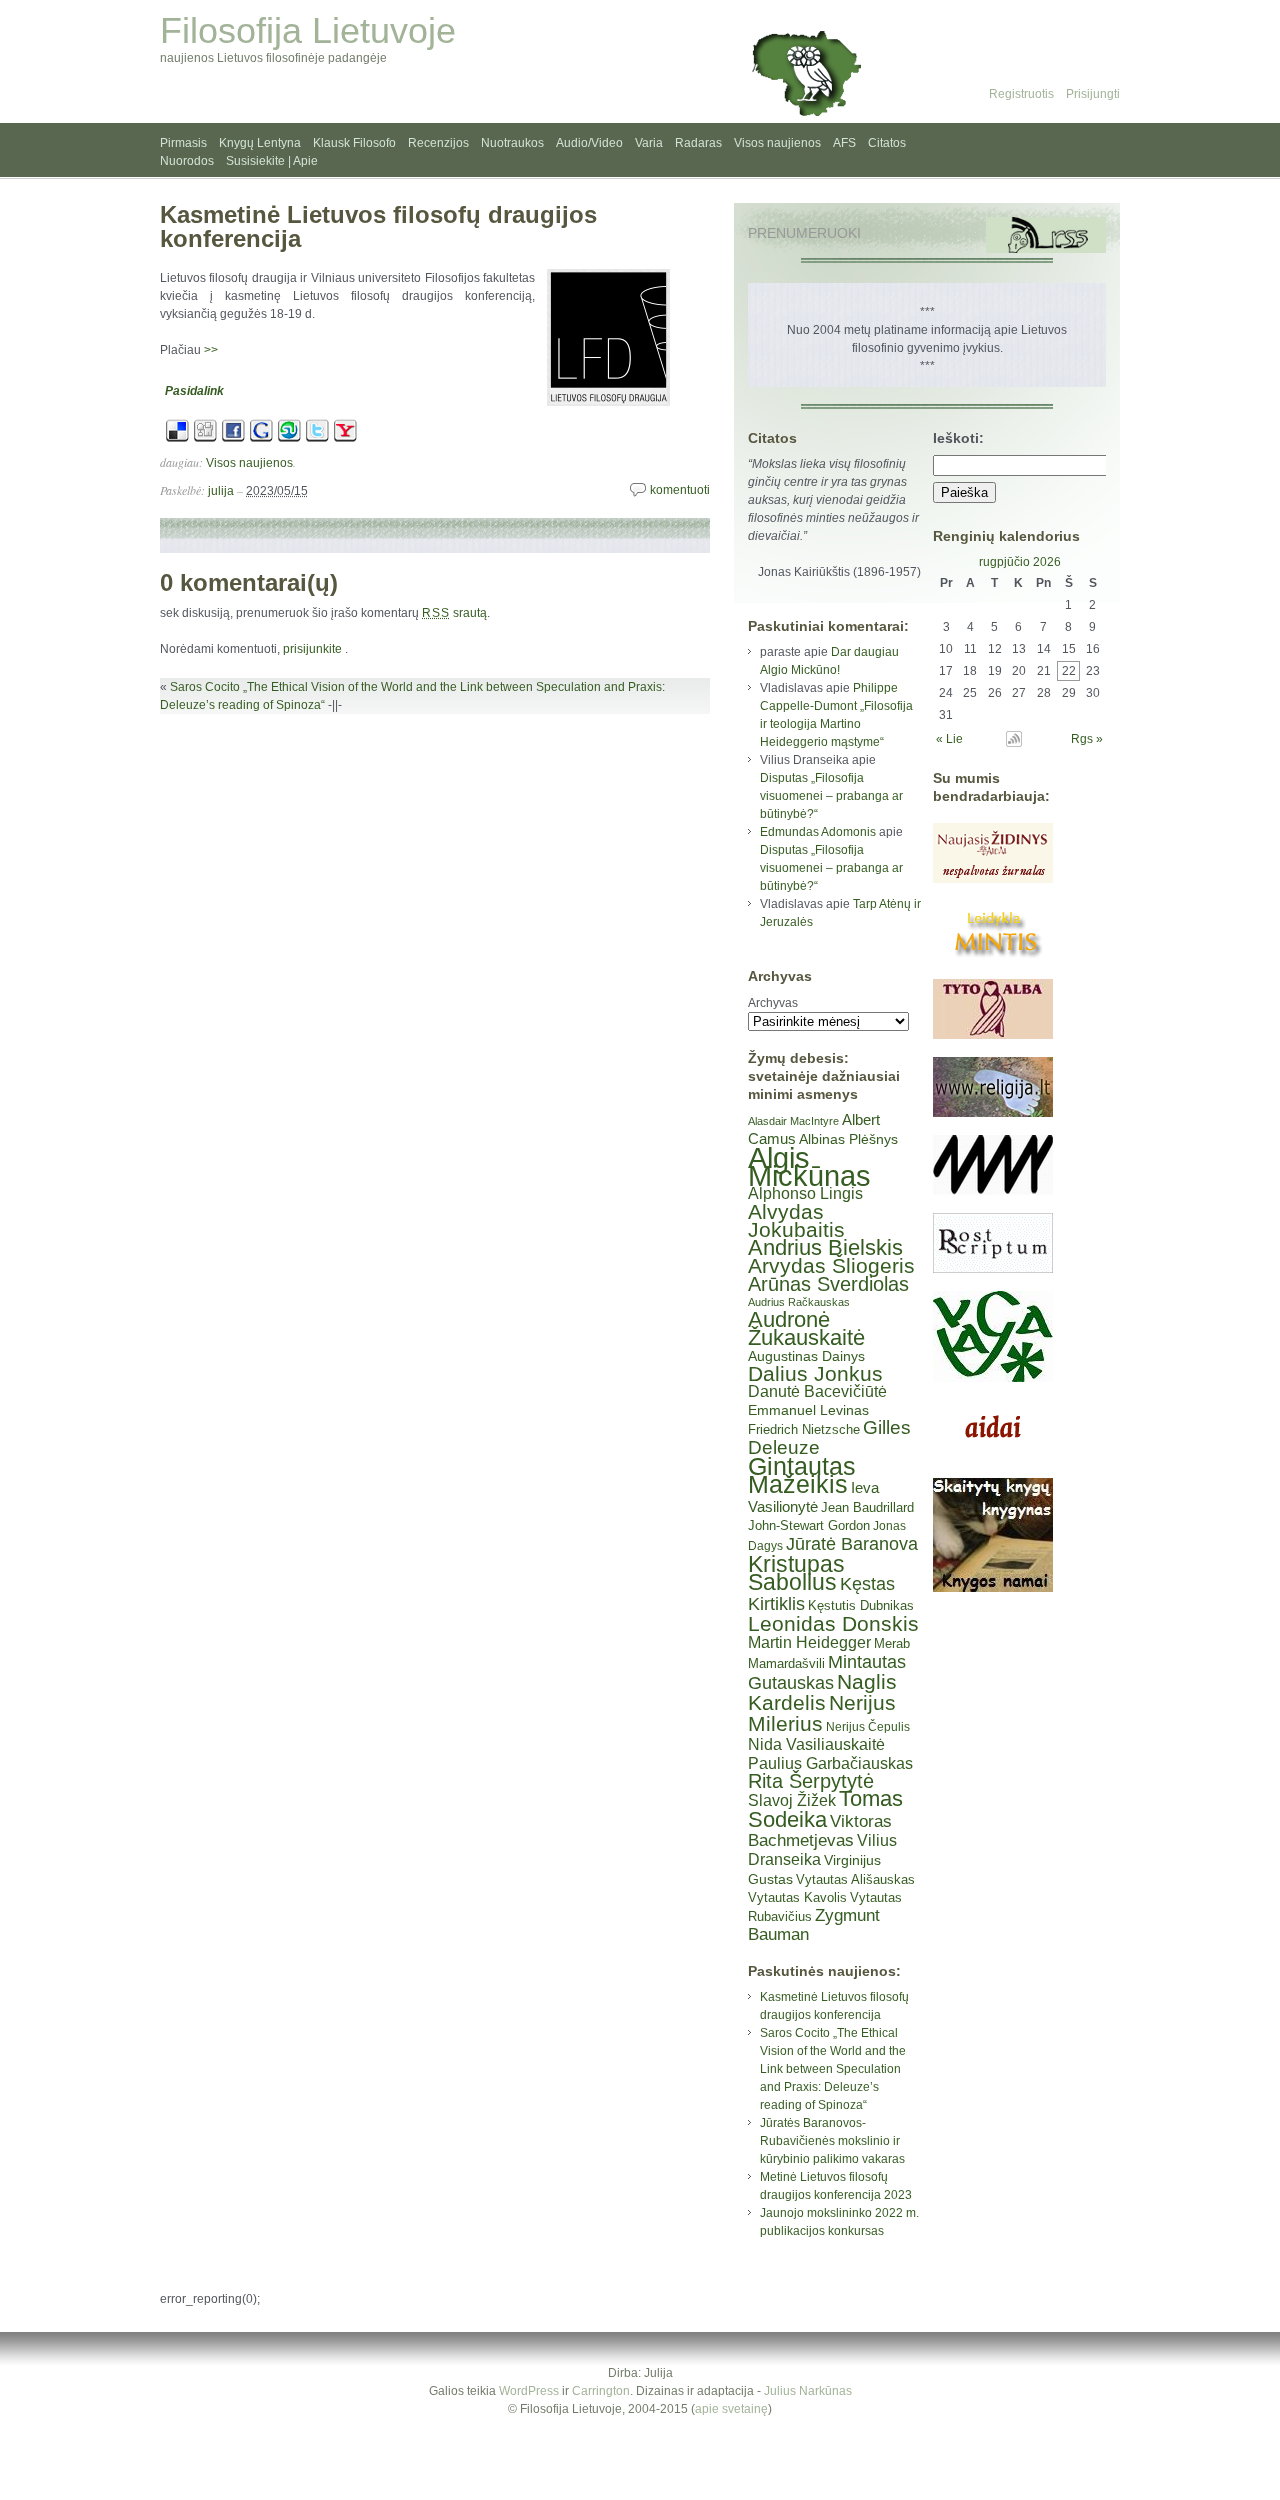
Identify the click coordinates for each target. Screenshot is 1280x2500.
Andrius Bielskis (825, 1247)
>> (211, 350)
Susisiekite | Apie (272, 161)
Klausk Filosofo (354, 143)
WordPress (529, 2391)
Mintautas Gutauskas (827, 1672)
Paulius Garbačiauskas (830, 1763)
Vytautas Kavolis (797, 1897)
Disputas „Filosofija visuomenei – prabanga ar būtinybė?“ (831, 796)
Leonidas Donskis (833, 1623)
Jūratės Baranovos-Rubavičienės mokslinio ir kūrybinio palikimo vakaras (832, 2141)
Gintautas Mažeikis (802, 1475)
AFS (844, 143)
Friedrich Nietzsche (804, 1429)
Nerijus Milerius (822, 1713)
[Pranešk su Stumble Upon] (289, 439)
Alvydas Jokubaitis (796, 1220)
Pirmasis (183, 143)
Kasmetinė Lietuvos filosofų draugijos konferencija (378, 226)
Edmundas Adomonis (818, 832)
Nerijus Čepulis (868, 1727)
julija (221, 491)
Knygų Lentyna (260, 143)
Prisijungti (1093, 94)
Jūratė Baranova (852, 1544)
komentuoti (680, 490)
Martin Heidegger (809, 1642)
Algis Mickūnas (809, 1166)
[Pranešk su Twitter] (317, 439)
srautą (454, 613)
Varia (649, 143)
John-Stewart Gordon (809, 1525)
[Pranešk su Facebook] (233, 439)
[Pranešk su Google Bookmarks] (261, 439)
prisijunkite (312, 649)
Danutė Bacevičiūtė (817, 1391)
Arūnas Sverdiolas (828, 1284)
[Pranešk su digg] (205, 439)
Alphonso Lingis (805, 1193)
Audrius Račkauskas (799, 1302)
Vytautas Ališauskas (855, 1879)
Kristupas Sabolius (796, 1573)
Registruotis (1021, 94)
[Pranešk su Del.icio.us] (177, 439)
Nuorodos (187, 161)
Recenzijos (438, 143)
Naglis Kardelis (822, 1692)
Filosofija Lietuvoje (308, 30)
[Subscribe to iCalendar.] (1014, 743)
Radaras (698, 143)
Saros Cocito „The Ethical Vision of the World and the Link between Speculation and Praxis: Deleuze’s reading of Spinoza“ (833, 2069)
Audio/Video (589, 143)
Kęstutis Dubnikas (861, 1605)
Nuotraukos (512, 143)
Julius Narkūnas (808, 2391)
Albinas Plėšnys (848, 1139)
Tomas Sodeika (825, 1809)
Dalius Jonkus (815, 1373)
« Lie (949, 739)
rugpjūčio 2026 (1020, 562)
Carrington (601, 2391)
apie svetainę (731, 2409)
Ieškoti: (958, 438)
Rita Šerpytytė (811, 1781)
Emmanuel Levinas (808, 1410)
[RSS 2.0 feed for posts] (1046, 235)
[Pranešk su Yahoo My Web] (345, 439)
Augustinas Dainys (806, 1356)
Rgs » (1087, 739)
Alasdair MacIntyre (793, 1121)
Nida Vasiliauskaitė (816, 1744)
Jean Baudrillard (867, 1507)
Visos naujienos (777, 143)
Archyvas (773, 1003)
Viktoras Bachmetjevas (820, 1831)
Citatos (887, 143)
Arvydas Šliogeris (831, 1265)
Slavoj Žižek (792, 1800)
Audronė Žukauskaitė (806, 1328)
